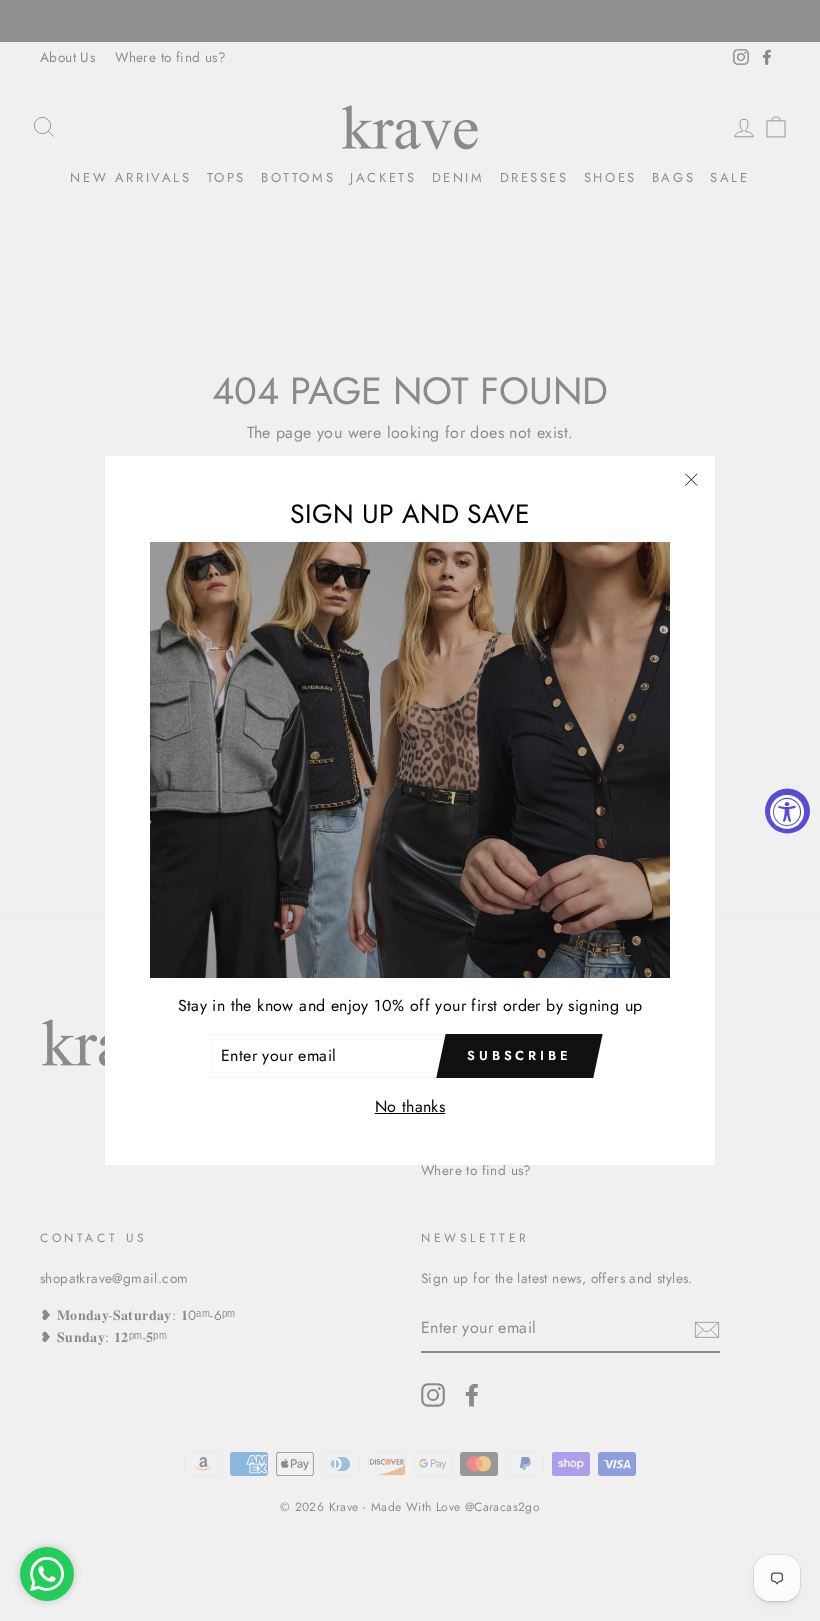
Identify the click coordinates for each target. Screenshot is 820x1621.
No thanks (410, 1106)
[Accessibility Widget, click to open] (787, 810)
